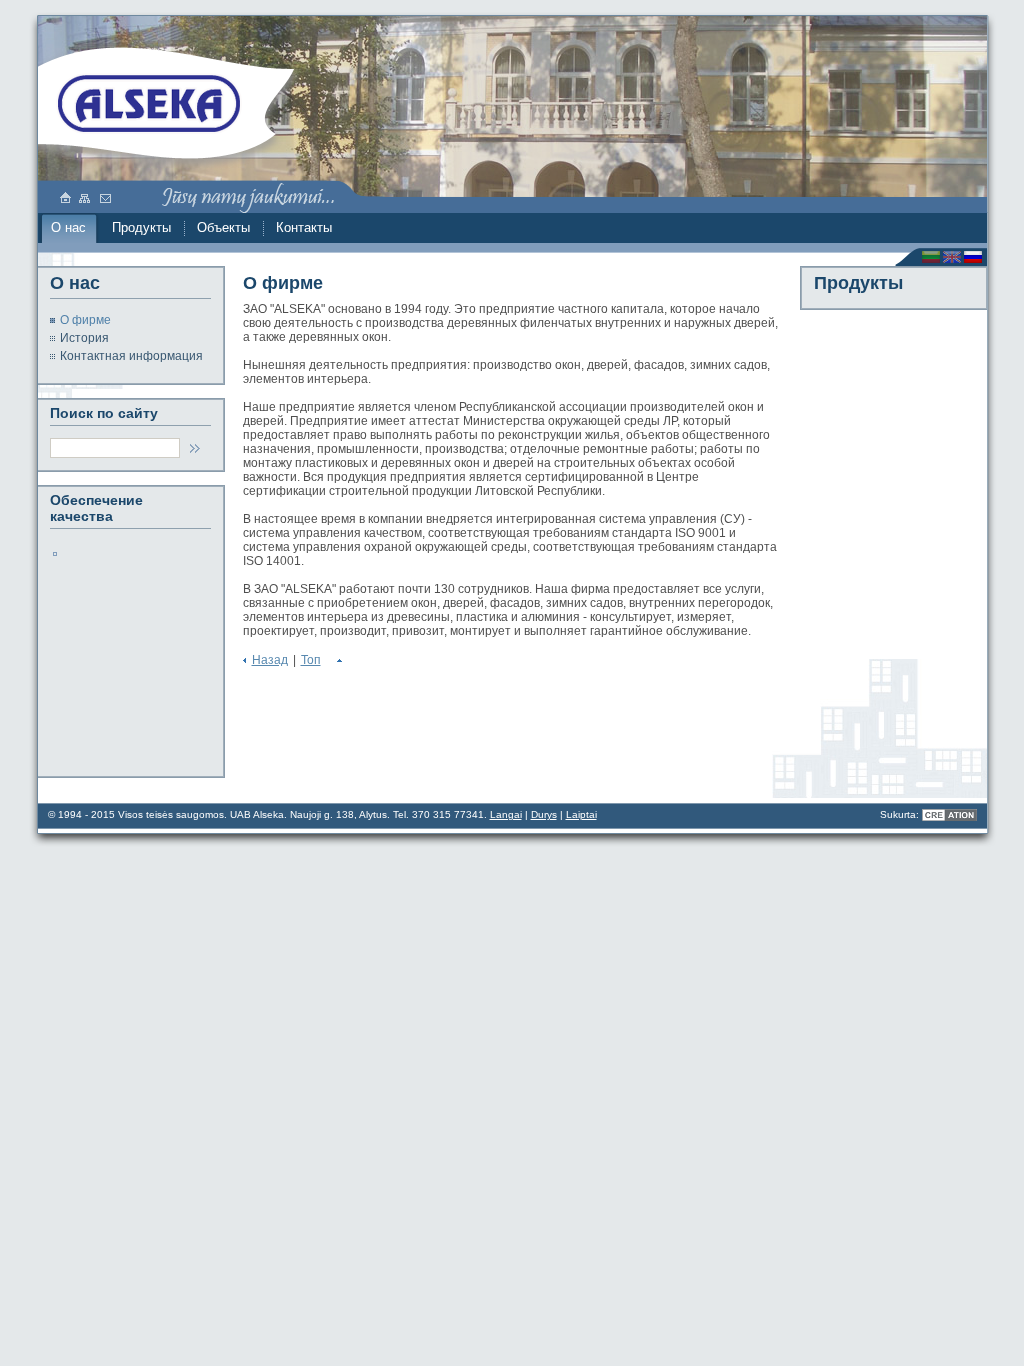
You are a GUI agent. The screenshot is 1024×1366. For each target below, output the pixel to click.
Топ (311, 660)
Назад (270, 660)
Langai (506, 814)
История (79, 337)
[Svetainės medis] (86, 197)
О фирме (80, 319)
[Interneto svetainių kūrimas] (949, 814)
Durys (544, 814)
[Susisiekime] (106, 197)
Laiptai (581, 814)
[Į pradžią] (153, 104)
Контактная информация (126, 355)
